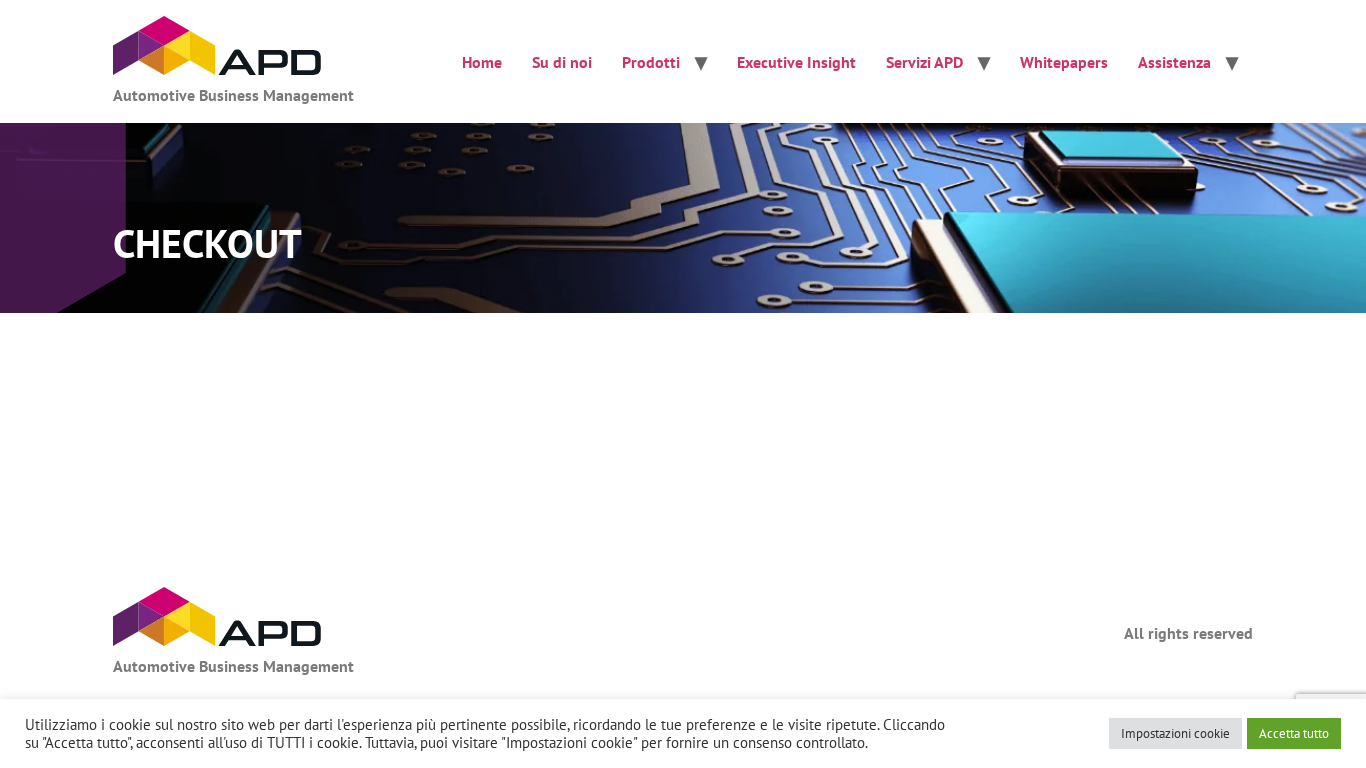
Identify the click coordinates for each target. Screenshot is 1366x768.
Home (482, 62)
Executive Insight (796, 62)
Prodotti (651, 62)
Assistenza (1174, 62)
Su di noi (562, 62)
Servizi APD (924, 62)
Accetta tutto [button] (1294, 733)
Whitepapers (1064, 62)
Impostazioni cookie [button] (1175, 733)
